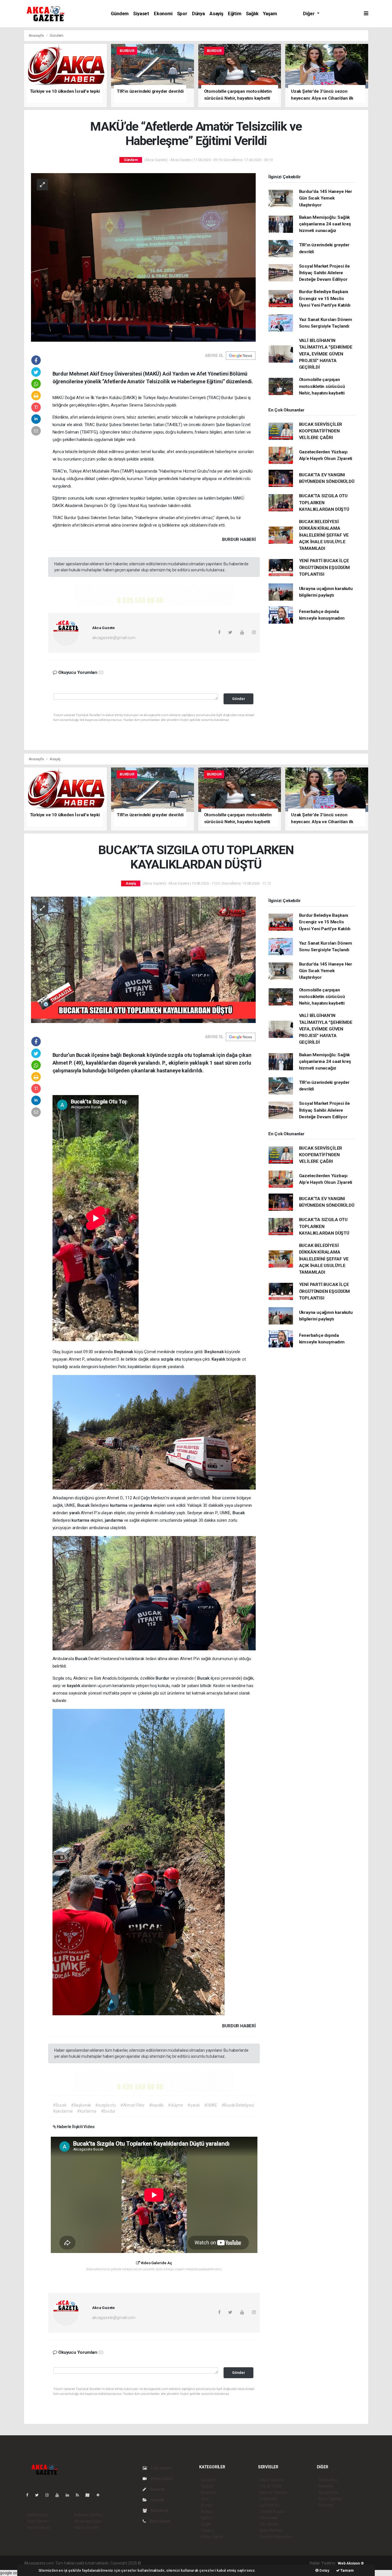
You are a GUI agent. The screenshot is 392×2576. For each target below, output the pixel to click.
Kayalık (219, 1359)
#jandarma (63, 2111)
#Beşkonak (81, 2105)
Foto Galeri (161, 2468)
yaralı (75, 1513)
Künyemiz (159, 2511)
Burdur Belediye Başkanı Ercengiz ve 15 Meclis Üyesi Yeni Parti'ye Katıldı (325, 298)
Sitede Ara (328, 2480)
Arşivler (157, 2500)
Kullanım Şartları (89, 2515)
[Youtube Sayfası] (59, 2495)
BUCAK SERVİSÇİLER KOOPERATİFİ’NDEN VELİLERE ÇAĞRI (321, 431)
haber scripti (201, 2563)
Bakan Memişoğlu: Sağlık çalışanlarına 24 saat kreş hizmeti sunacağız (325, 224)
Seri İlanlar (269, 2524)
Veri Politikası (39, 2527)
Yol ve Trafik (271, 2486)
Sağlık (252, 14)
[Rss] (80, 2495)
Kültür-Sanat (212, 2537)
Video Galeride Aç (156, 2263)
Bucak (84, 1505)
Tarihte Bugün (272, 2511)
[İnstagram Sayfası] (49, 2495)
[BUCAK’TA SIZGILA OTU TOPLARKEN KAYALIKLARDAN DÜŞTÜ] (143, 960)
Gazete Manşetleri (276, 2537)
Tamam (347, 2570)
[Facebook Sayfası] (30, 2495)
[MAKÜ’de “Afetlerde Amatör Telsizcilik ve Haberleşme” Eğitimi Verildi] (143, 257)
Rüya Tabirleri (330, 2499)
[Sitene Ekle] (100, 2495)
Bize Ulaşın (159, 2521)
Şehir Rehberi (271, 2530)
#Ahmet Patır (132, 2105)
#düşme (175, 2105)
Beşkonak (124, 1352)
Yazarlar (157, 2489)
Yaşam (270, 14)
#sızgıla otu (106, 2105)
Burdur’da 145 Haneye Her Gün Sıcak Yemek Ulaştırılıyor (326, 198)
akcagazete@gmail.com (114, 638)
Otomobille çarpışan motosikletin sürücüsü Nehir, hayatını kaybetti (322, 386)
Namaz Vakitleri (274, 2492)
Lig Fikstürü (270, 2505)
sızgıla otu (171, 1359)
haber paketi (178, 2563)
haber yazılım (225, 2563)
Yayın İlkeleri (38, 2521)
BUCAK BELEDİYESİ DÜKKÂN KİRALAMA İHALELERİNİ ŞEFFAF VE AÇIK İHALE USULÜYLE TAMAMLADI (324, 535)
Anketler (326, 2486)
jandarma (143, 1505)
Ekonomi (163, 14)
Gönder (239, 699)
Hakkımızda (37, 2515)
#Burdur (108, 2111)
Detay (324, 2570)
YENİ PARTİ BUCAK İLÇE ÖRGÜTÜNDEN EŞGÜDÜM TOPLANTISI (325, 567)
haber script (248, 2563)
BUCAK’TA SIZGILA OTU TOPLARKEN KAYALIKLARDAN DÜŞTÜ (324, 503)
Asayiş (216, 14)
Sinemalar (269, 2518)
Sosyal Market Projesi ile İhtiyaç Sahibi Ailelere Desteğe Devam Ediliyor (324, 273)
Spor (182, 14)
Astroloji (326, 2505)
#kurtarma (87, 2111)
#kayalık (156, 2105)
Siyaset (141, 14)
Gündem (120, 14)
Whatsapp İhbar (88, 2521)
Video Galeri (161, 2479)
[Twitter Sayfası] (39, 2495)
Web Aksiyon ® (351, 2563)
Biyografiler (329, 2492)
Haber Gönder (87, 2527)
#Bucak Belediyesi (238, 2105)
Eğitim (235, 14)
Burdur (163, 1678)
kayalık (74, 1686)
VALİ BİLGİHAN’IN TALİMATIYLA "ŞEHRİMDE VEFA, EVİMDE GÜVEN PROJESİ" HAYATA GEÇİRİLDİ (326, 354)
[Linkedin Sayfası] (70, 2495)
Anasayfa (37, 35)
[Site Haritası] (90, 2495)
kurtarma (119, 1505)
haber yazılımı (154, 2563)
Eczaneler (268, 2499)
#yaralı (194, 2105)
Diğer (309, 14)
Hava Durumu (272, 2480)
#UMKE (211, 2105)
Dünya (198, 14)
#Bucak (60, 2105)
